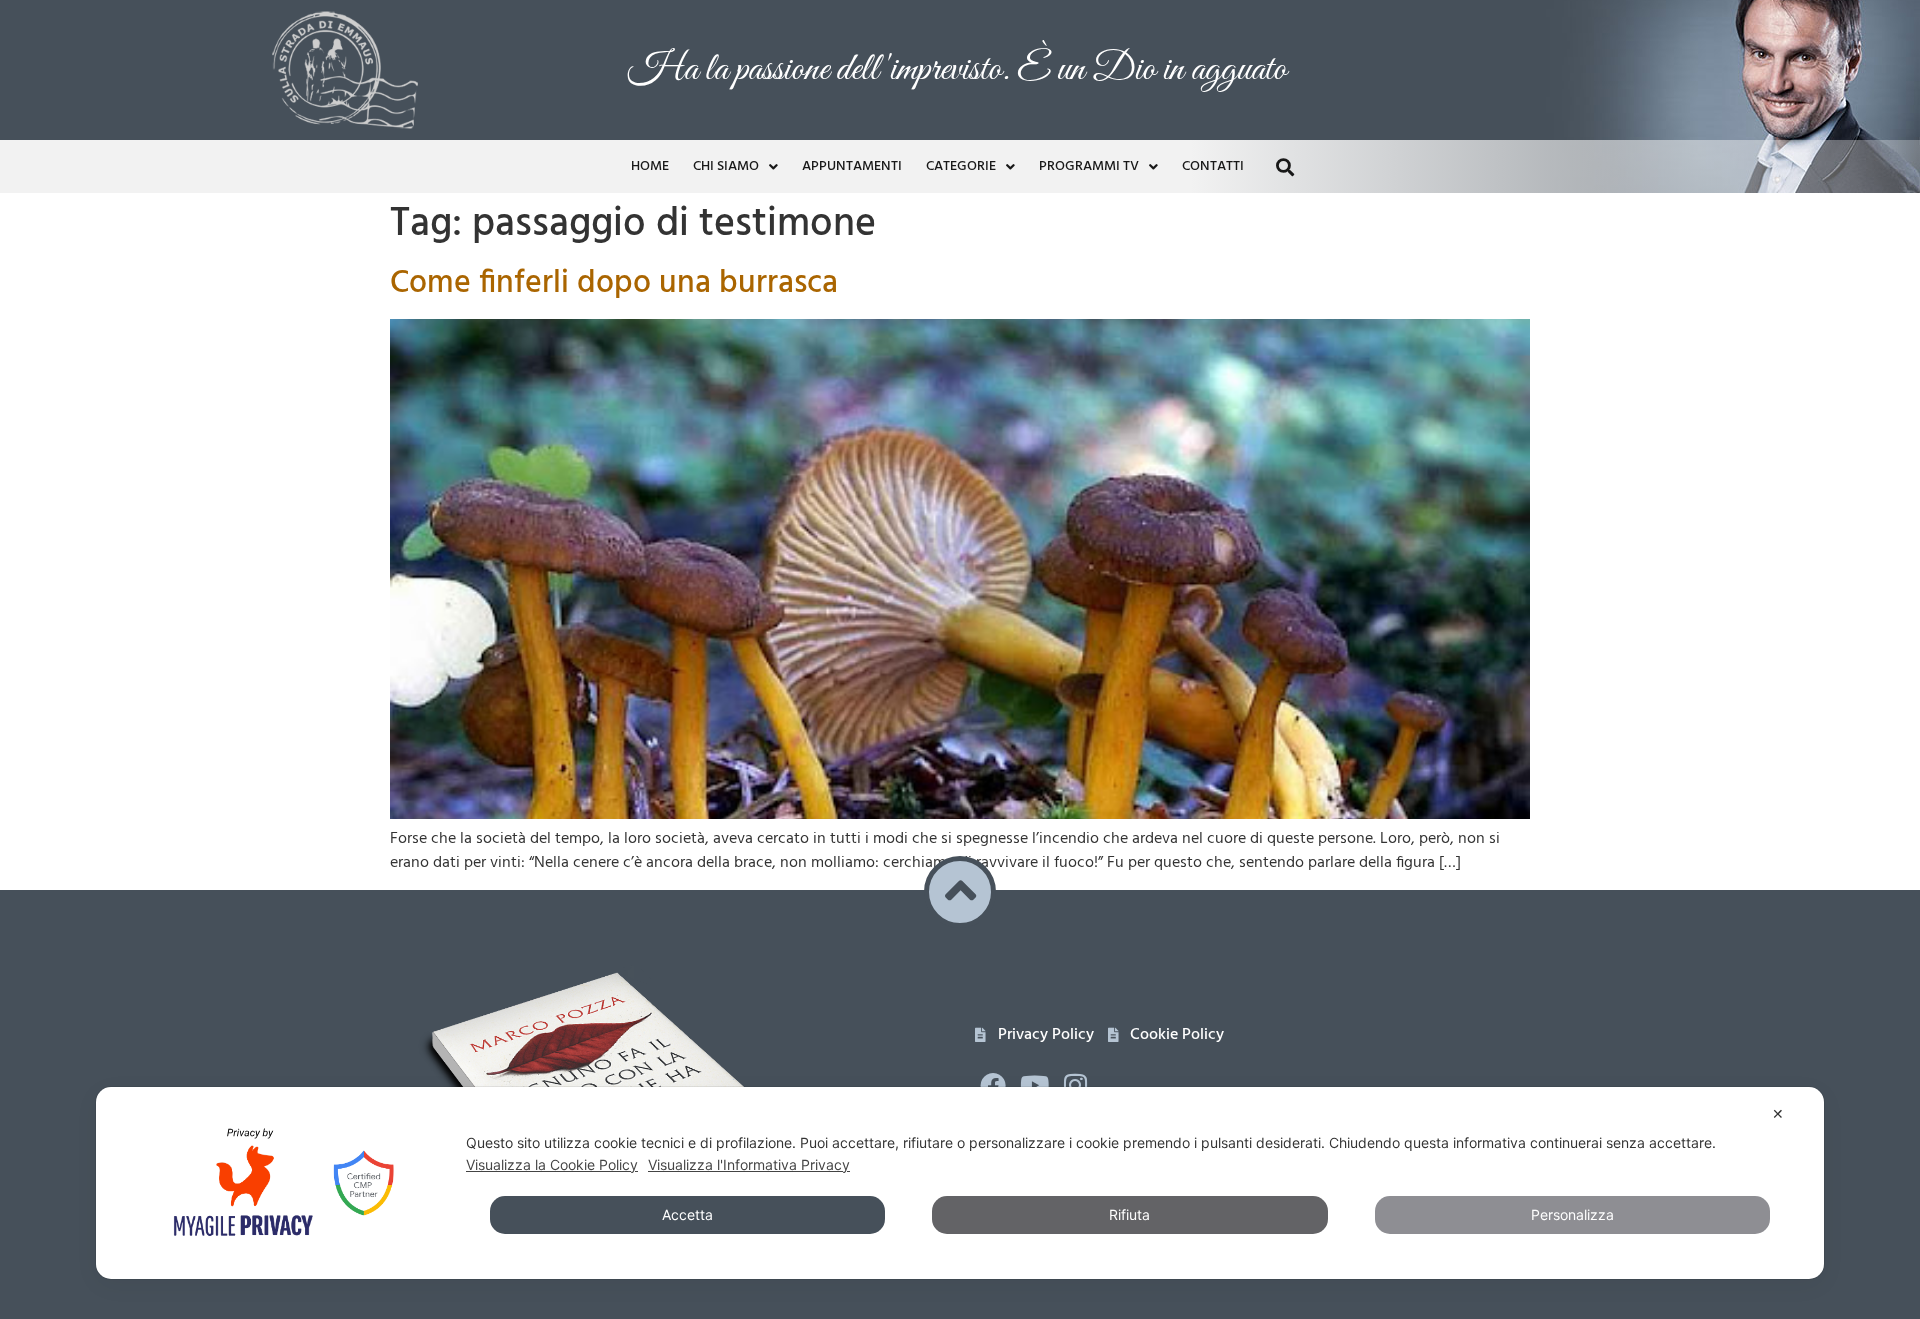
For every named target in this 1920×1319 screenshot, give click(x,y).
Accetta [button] (687, 1214)
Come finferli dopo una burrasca (614, 283)
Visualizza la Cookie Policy (552, 1164)
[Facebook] (993, 1085)
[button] (1284, 166)
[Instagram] (1076, 1085)
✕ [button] (1778, 1113)
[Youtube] (1034, 1085)
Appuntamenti (852, 166)
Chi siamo (726, 166)
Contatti (1213, 166)
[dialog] (960, 1183)
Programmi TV (1089, 166)
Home (650, 166)
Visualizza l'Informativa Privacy (749, 1164)
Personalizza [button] (1572, 1214)
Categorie (961, 166)
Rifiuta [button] (1129, 1214)
